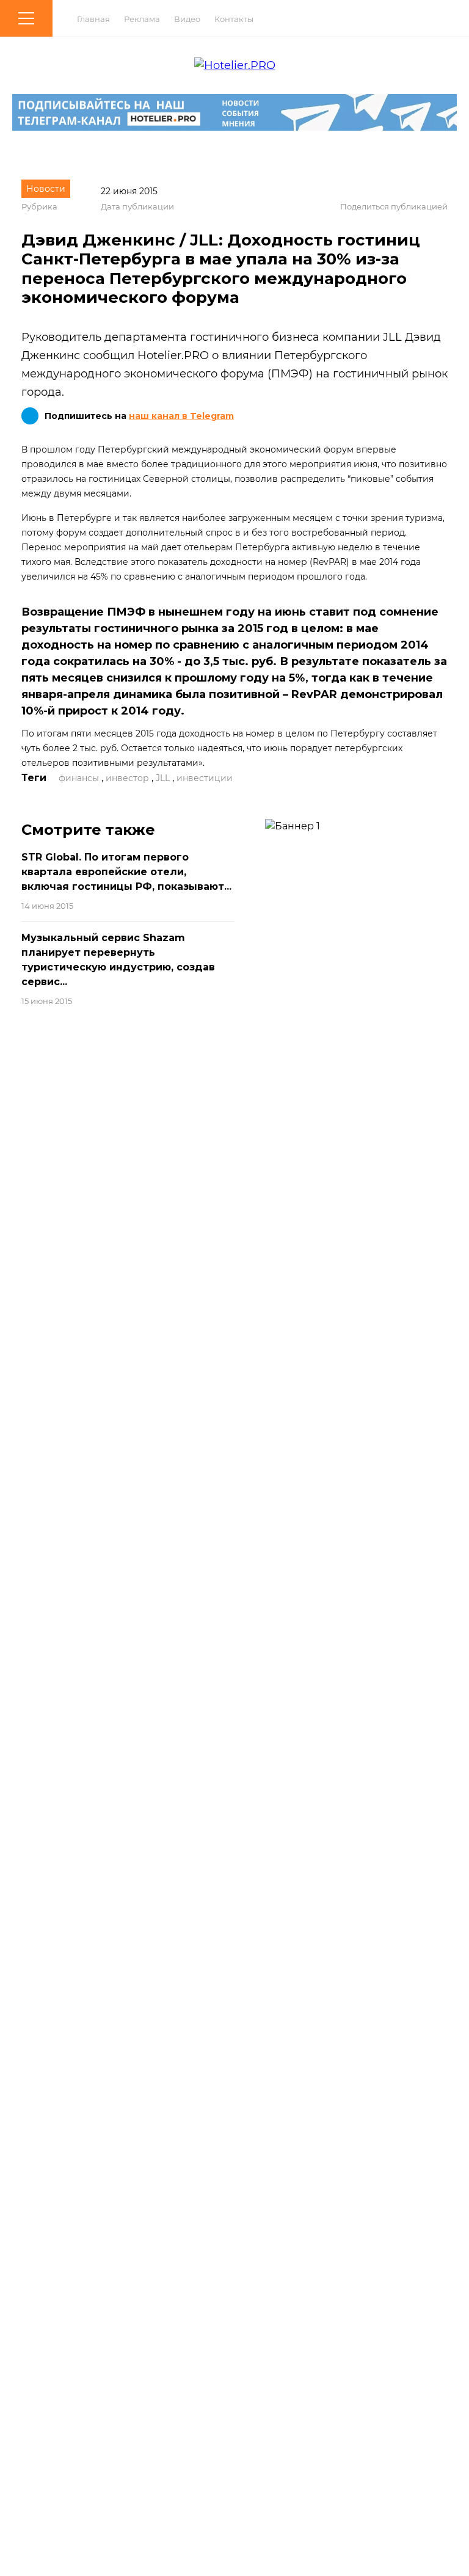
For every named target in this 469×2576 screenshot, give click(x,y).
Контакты (234, 19)
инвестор (127, 778)
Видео (187, 19)
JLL (163, 778)
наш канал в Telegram (181, 416)
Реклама (142, 19)
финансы (79, 778)
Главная (93, 19)
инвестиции (205, 778)
